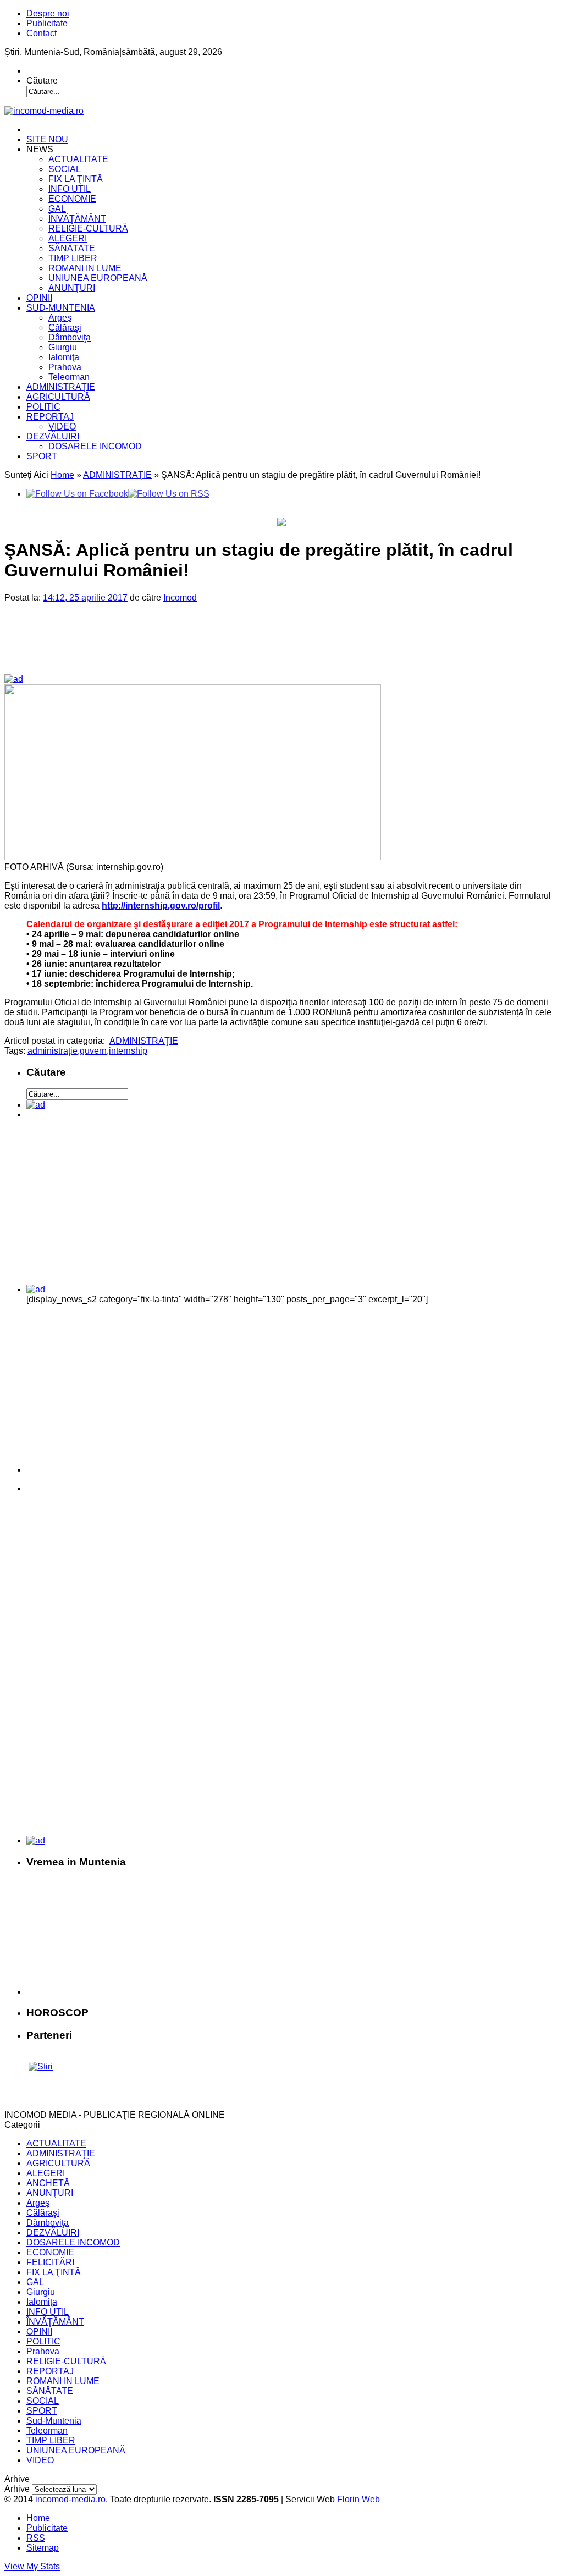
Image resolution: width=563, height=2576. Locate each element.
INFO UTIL (70, 189)
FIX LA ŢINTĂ (76, 179)
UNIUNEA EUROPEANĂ (98, 278)
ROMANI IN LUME (85, 268)
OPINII (39, 298)
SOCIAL (65, 169)
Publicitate (47, 23)
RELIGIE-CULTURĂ (88, 229)
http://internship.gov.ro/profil (161, 906)
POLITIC (43, 407)
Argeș (60, 318)
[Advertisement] (193, 647)
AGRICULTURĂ (58, 397)
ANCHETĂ (48, 2183)
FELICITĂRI (50, 2262)
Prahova (65, 367)
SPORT (42, 456)
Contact (42, 33)
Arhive (17, 2489)
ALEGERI (68, 238)
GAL (57, 209)
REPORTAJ (50, 417)
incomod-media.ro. (70, 2499)
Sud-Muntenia (54, 2421)
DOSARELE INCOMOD (95, 446)
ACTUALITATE (78, 159)
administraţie (53, 1051)
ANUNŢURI (72, 288)
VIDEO (62, 426)
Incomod (180, 598)
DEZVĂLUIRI (53, 436)
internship (128, 1051)
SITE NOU (47, 139)
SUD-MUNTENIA (61, 308)
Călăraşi (65, 327)
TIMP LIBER (73, 258)
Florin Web (358, 2499)
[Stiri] (41, 2066)
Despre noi (48, 13)
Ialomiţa (64, 357)
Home (62, 475)
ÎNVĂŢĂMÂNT (77, 219)
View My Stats (32, 2566)
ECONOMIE (72, 199)
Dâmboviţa (70, 337)
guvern (93, 1051)
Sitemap (43, 2548)
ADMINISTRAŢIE (61, 387)
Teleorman (69, 377)
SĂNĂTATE (72, 248)
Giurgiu (63, 347)
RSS (36, 2538)
